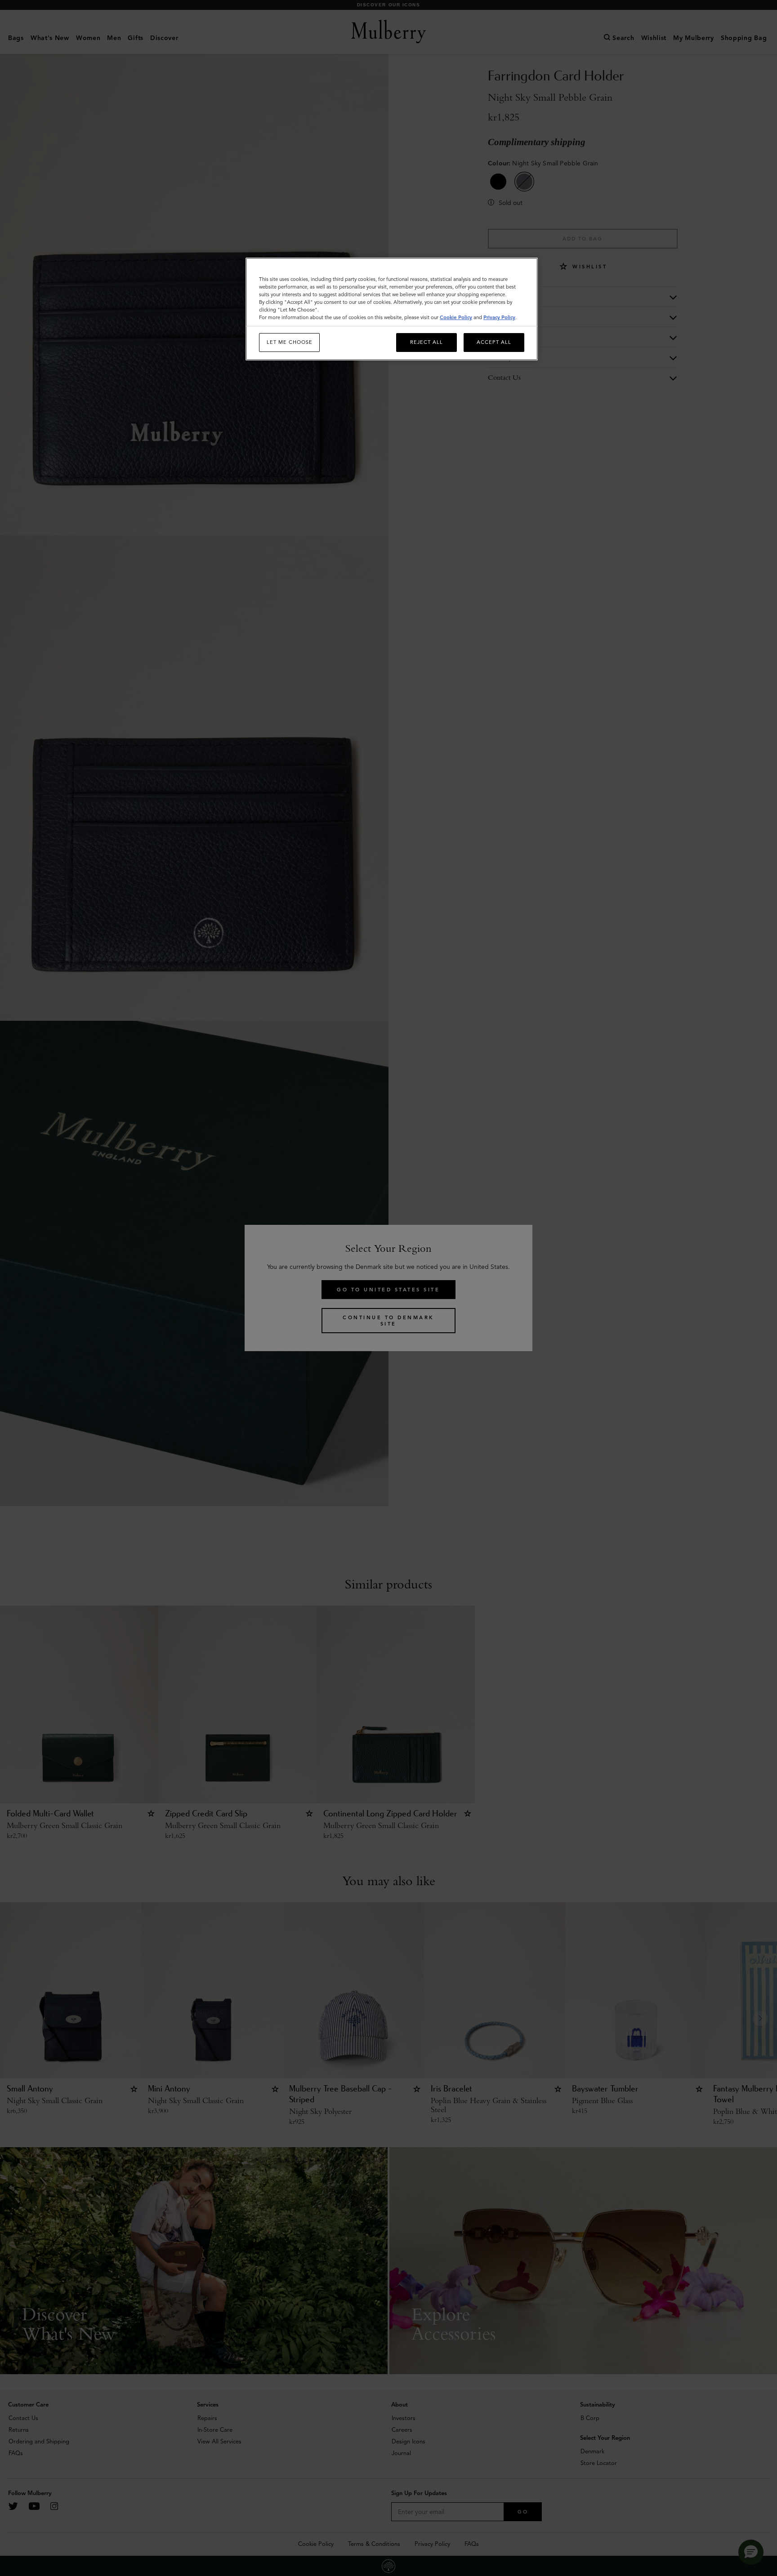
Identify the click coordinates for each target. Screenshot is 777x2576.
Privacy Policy (499, 317)
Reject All (426, 342)
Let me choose (290, 342)
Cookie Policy (456, 317)
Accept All (494, 342)
